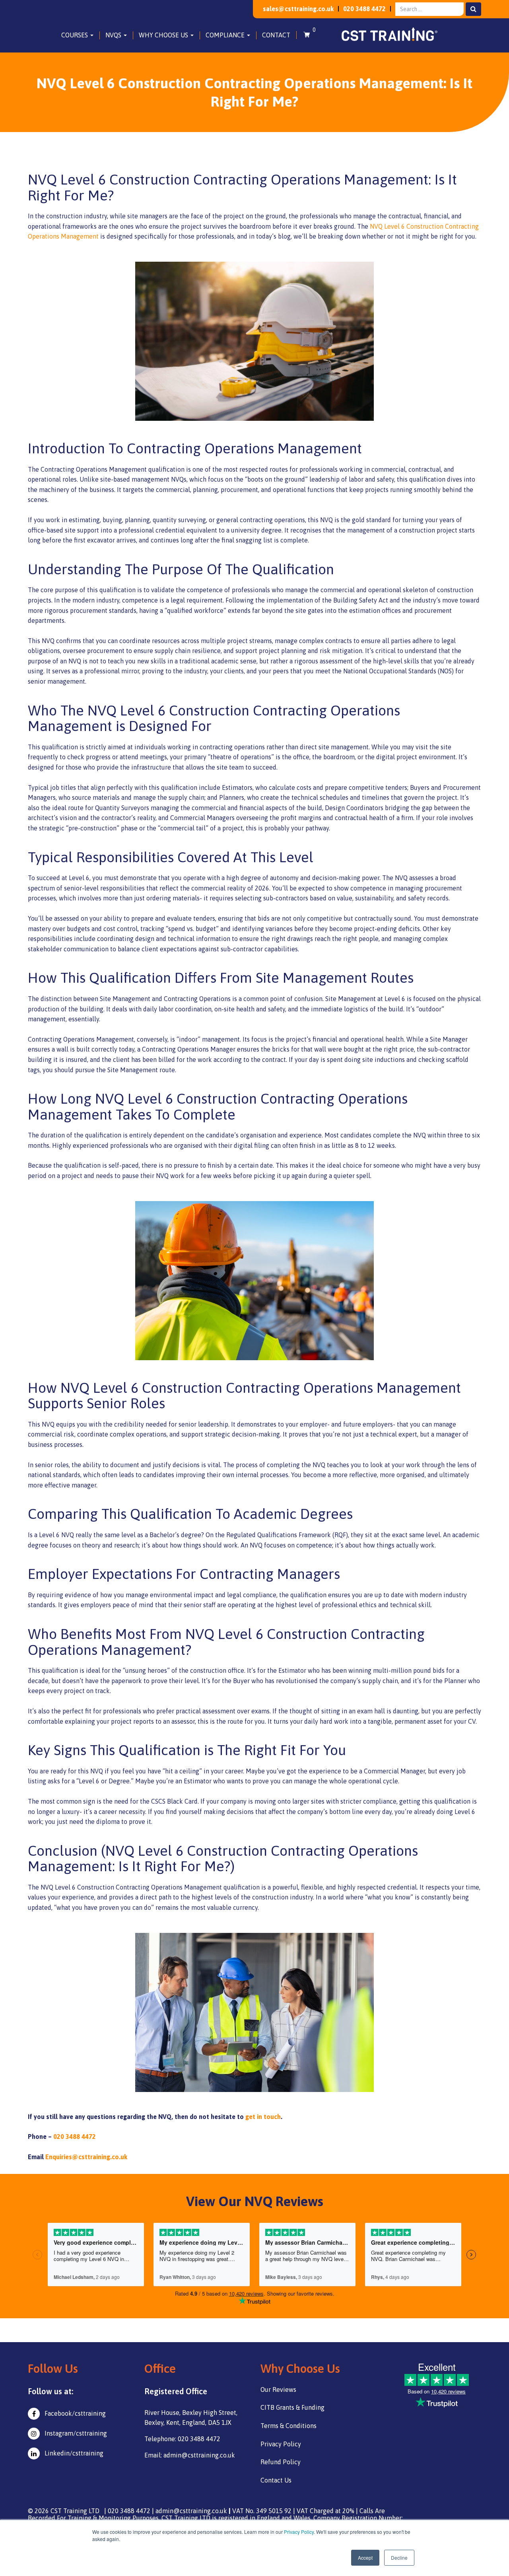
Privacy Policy (299, 2532)
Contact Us (276, 2480)
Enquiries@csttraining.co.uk (86, 2157)
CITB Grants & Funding (292, 2407)
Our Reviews (278, 2389)
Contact (276, 35)
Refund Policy (281, 2462)
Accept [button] (365, 2558)
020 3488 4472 (364, 9)
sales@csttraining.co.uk (298, 9)
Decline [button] (399, 2558)
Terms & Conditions (288, 2426)
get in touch (263, 2117)
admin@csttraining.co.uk (191, 2511)
